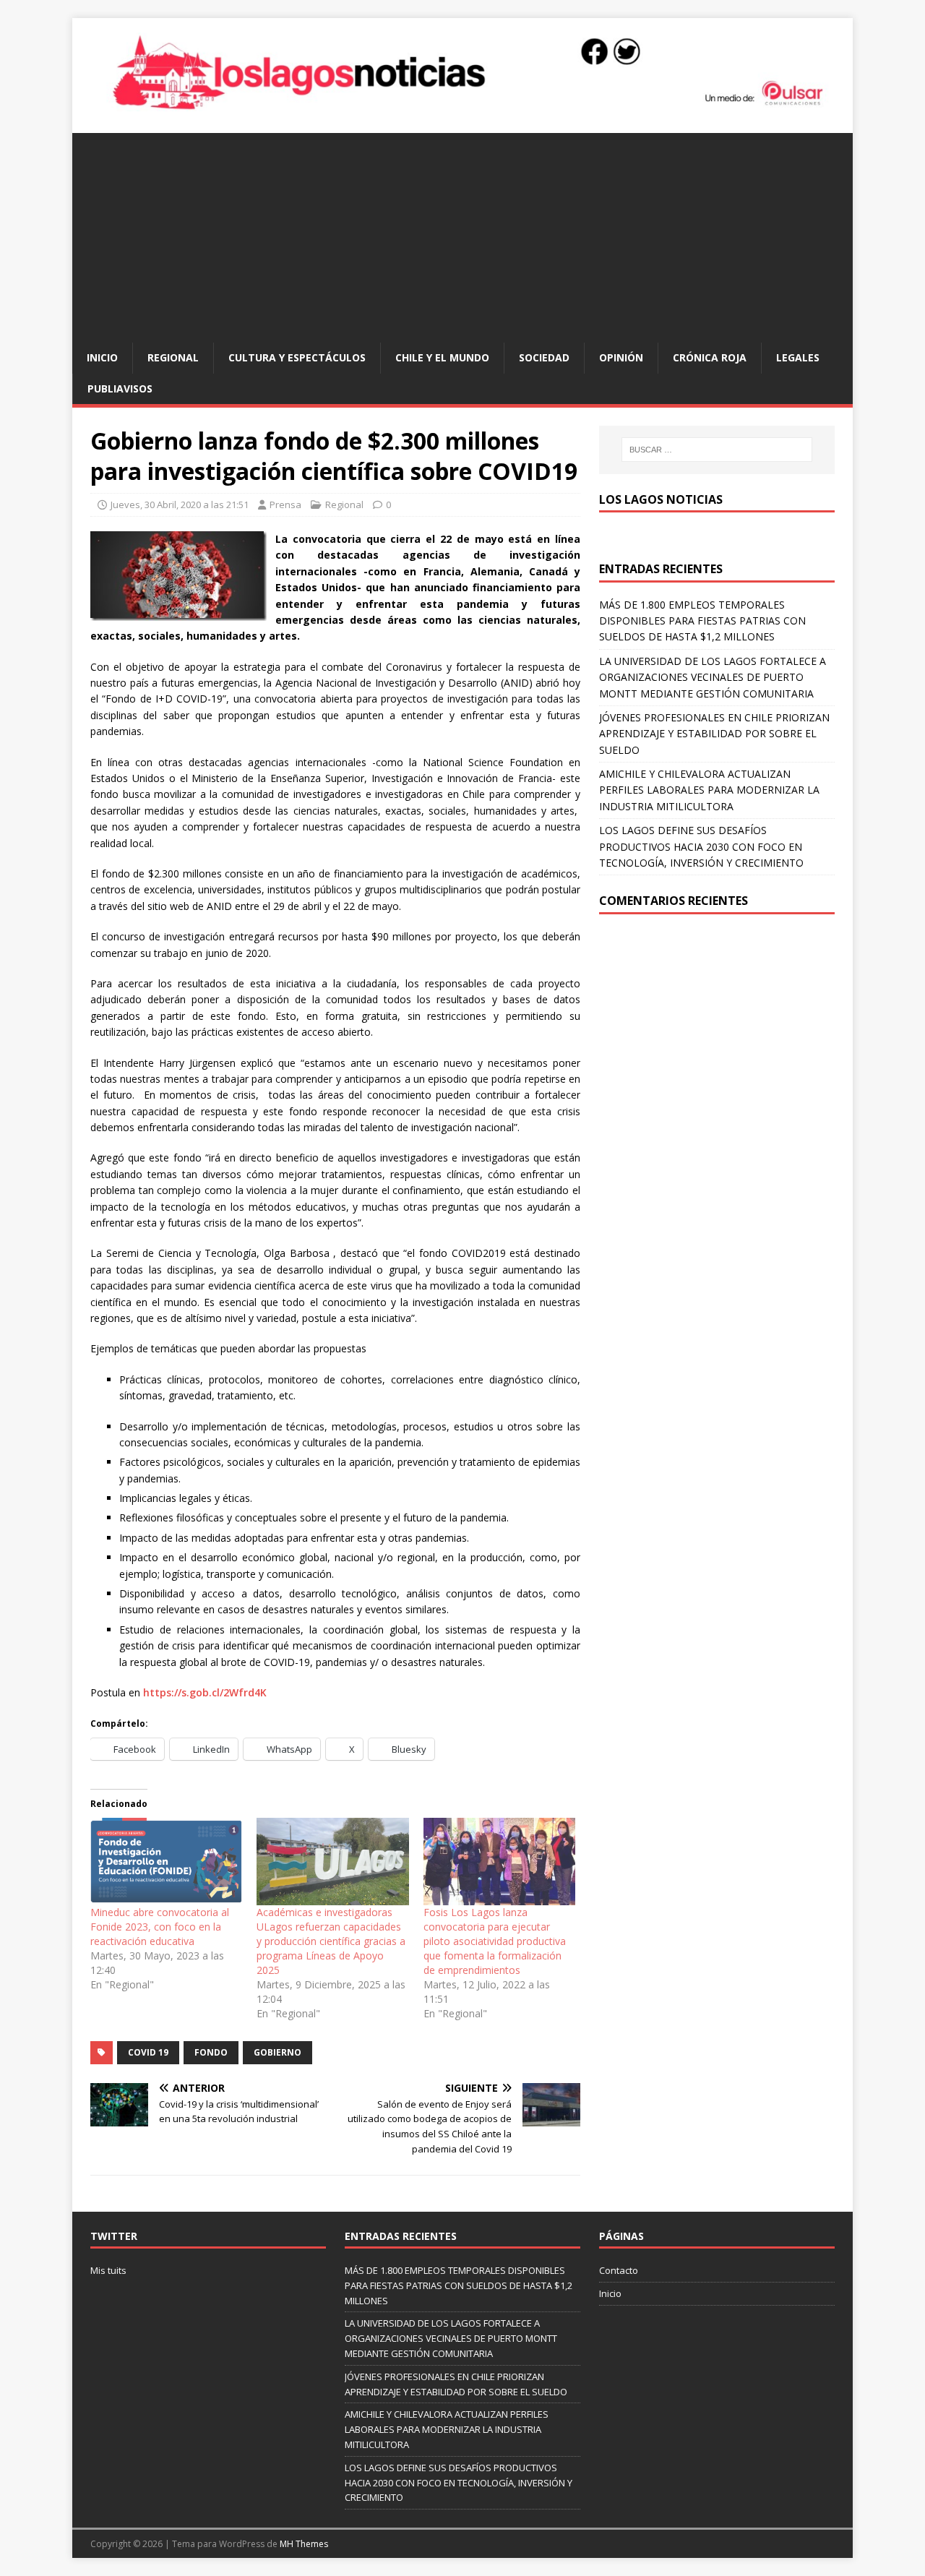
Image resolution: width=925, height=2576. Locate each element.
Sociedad (544, 357)
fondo (211, 2052)
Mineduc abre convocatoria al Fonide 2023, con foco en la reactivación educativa (160, 1927)
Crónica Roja (710, 357)
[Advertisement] (462, 234)
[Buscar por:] (717, 450)
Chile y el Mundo (442, 357)
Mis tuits (108, 2270)
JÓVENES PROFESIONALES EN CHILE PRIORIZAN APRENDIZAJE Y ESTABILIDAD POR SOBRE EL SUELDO (714, 734)
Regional (173, 357)
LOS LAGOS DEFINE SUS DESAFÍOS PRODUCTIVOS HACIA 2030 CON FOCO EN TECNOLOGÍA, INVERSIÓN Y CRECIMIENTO (701, 846)
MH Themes (304, 2544)
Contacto (619, 2270)
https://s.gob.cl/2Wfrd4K (205, 1692)
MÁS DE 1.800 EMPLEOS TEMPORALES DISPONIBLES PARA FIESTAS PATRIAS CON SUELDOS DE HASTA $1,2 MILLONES (702, 621)
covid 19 (148, 2052)
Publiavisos (120, 388)
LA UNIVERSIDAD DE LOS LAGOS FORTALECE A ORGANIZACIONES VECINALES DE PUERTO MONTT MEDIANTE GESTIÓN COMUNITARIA (713, 677)
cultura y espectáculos (297, 357)
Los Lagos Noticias (661, 499)
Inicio (102, 357)
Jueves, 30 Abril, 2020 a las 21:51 (180, 505)
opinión (621, 357)
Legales (798, 357)
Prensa (285, 505)
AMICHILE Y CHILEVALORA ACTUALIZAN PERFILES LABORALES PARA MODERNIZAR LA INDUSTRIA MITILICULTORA (709, 790)
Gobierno (277, 2052)
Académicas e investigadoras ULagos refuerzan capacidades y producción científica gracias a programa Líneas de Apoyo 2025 (331, 1941)
